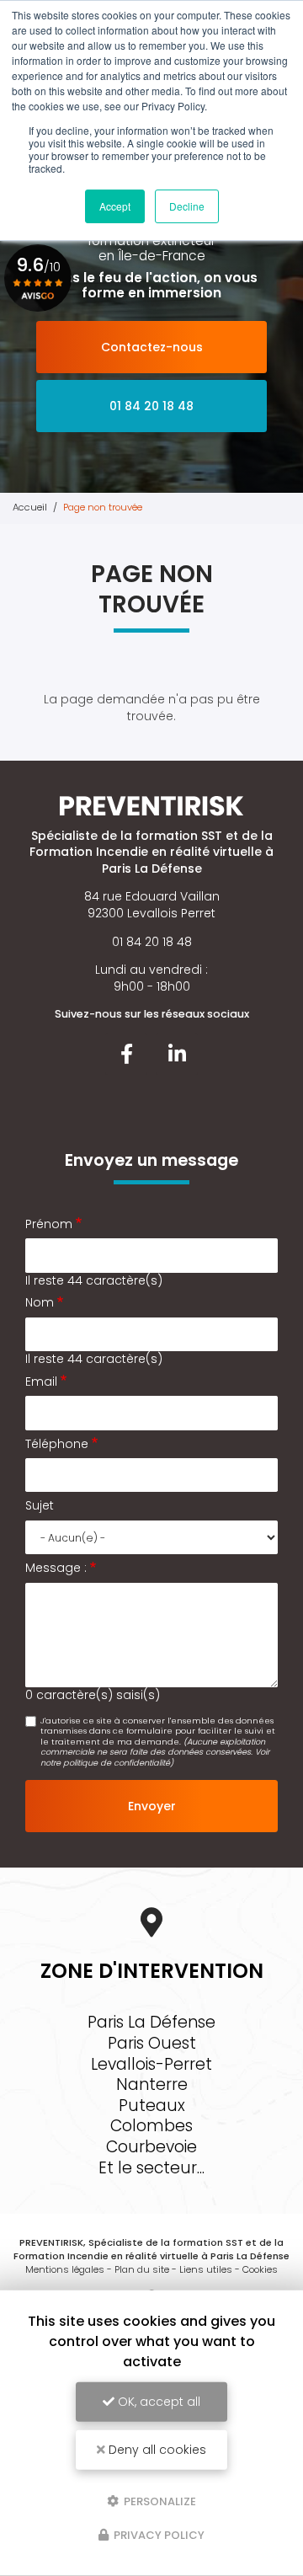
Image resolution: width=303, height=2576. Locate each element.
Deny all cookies (156, 2450)
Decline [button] (187, 206)
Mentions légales (65, 2269)
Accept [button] (115, 206)
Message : (56, 1568)
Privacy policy (158, 2535)
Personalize (159, 2501)
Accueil (30, 507)
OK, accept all (157, 2402)
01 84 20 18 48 (151, 406)
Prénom (49, 1224)
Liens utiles (206, 2269)
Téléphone (57, 1444)
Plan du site (142, 2269)
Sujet (40, 1506)
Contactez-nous (152, 347)
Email (41, 1382)
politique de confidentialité (117, 1763)
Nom (40, 1303)
